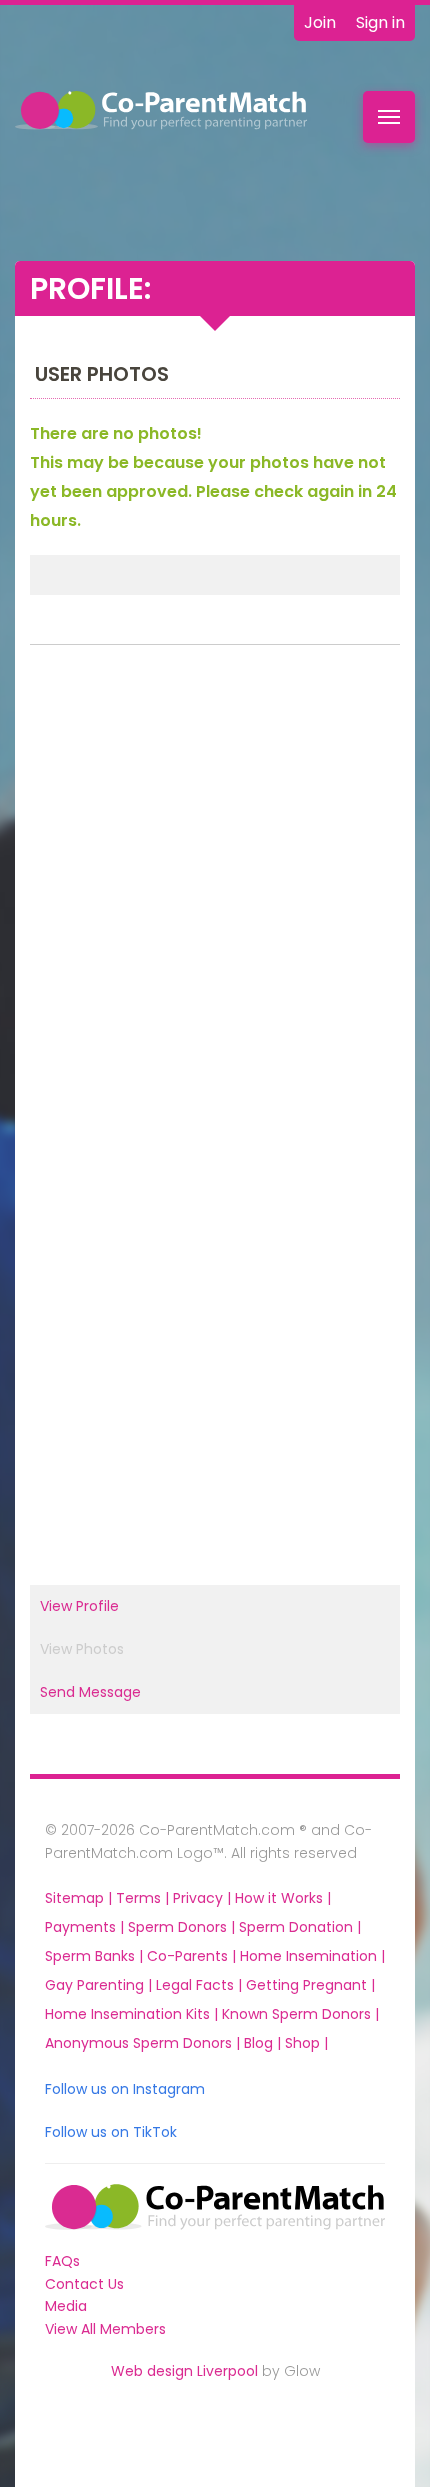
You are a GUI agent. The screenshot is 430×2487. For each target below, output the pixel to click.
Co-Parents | (193, 1956)
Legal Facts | (201, 1985)
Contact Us (84, 2284)
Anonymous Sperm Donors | (144, 2043)
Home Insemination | (312, 1956)
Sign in (380, 22)
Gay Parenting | (100, 1985)
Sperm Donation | (300, 1927)
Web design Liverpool (184, 2371)
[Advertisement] (215, 885)
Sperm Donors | (183, 1927)
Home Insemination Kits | (133, 2014)
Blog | (264, 2043)
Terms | (144, 1898)
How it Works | (283, 1898)
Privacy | (204, 1898)
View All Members (105, 2329)
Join (320, 22)
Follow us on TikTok (111, 2132)
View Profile (79, 1606)
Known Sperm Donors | (300, 2014)
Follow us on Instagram (125, 2089)
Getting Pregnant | (310, 1985)
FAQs (62, 2261)
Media (66, 2306)
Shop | (306, 2043)
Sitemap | (80, 1898)
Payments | (86, 1927)
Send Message (90, 1692)
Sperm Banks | (96, 1956)
